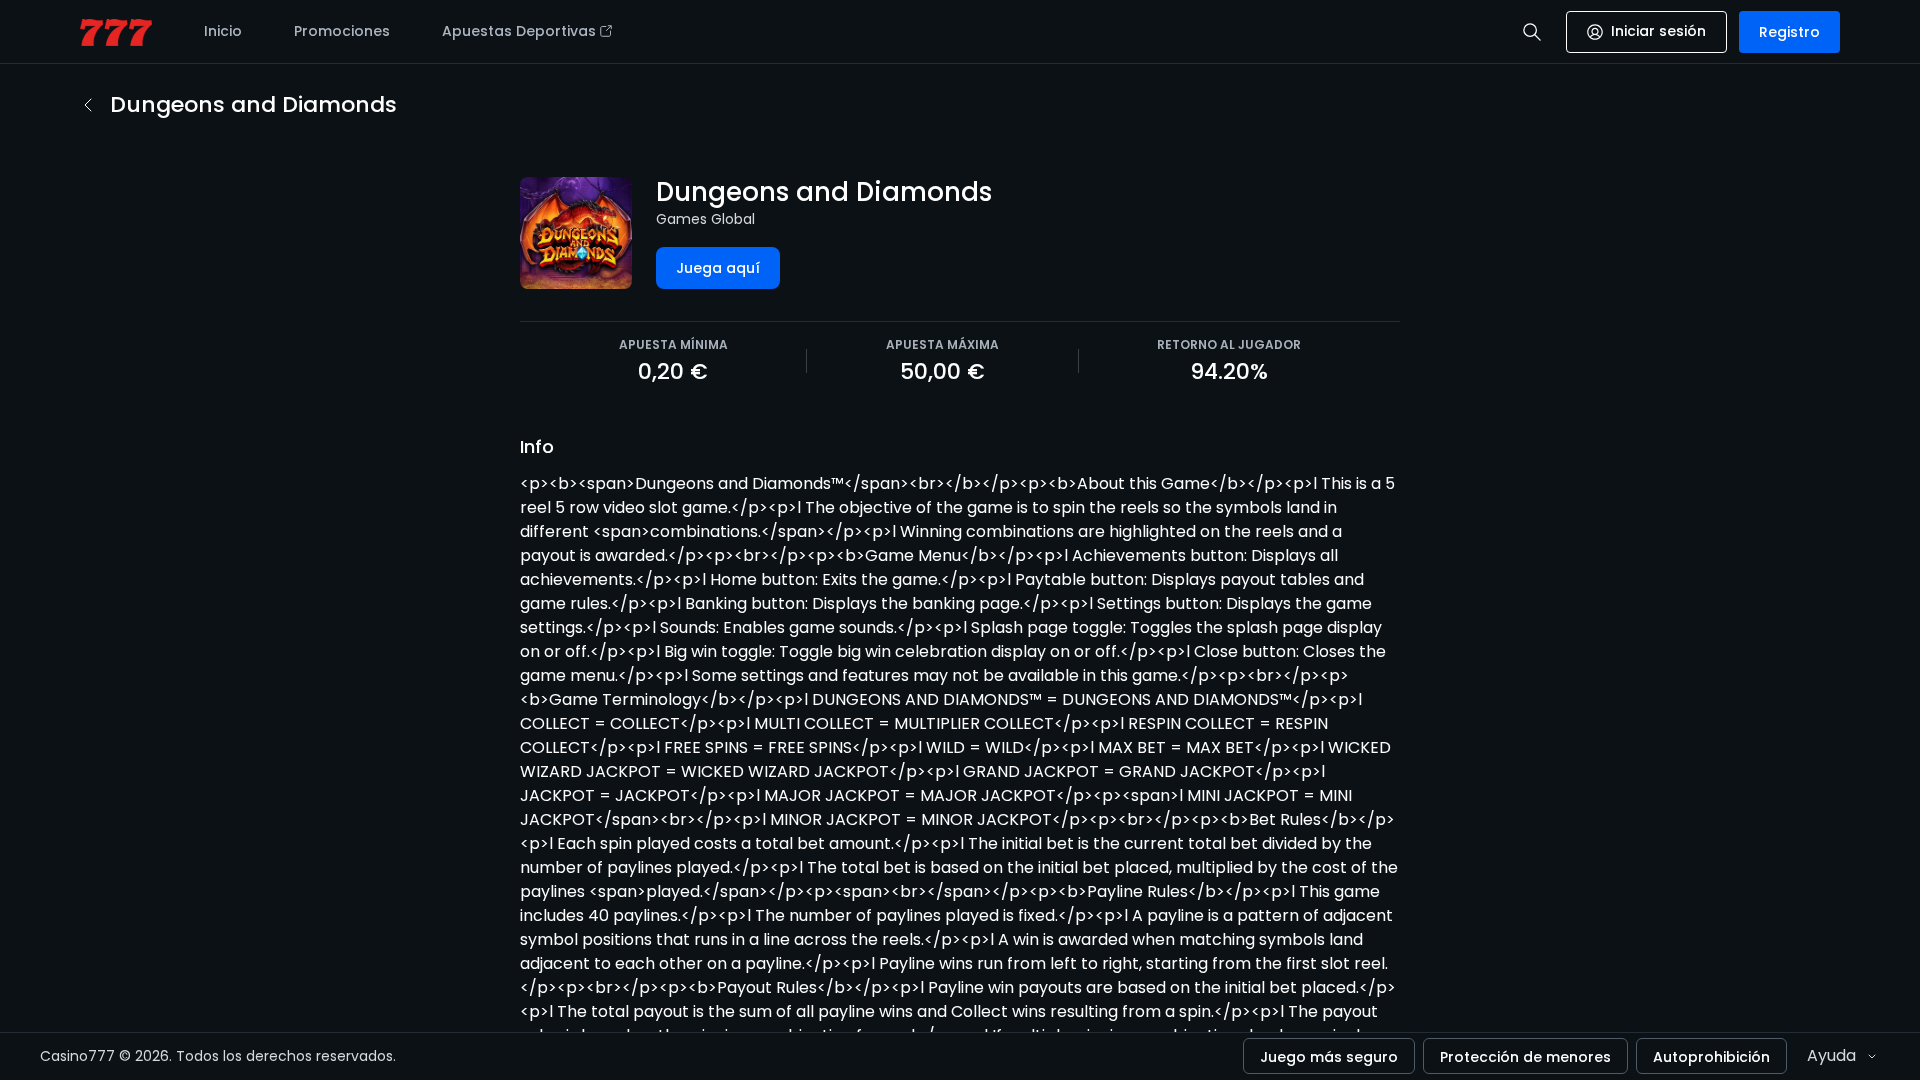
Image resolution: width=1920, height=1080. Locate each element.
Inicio (223, 31)
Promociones (342, 31)
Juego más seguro (1329, 1057)
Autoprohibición (1711, 1057)
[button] (1532, 32)
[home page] (116, 32)
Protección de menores (1525, 1057)
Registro (1789, 32)
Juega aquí (718, 268)
